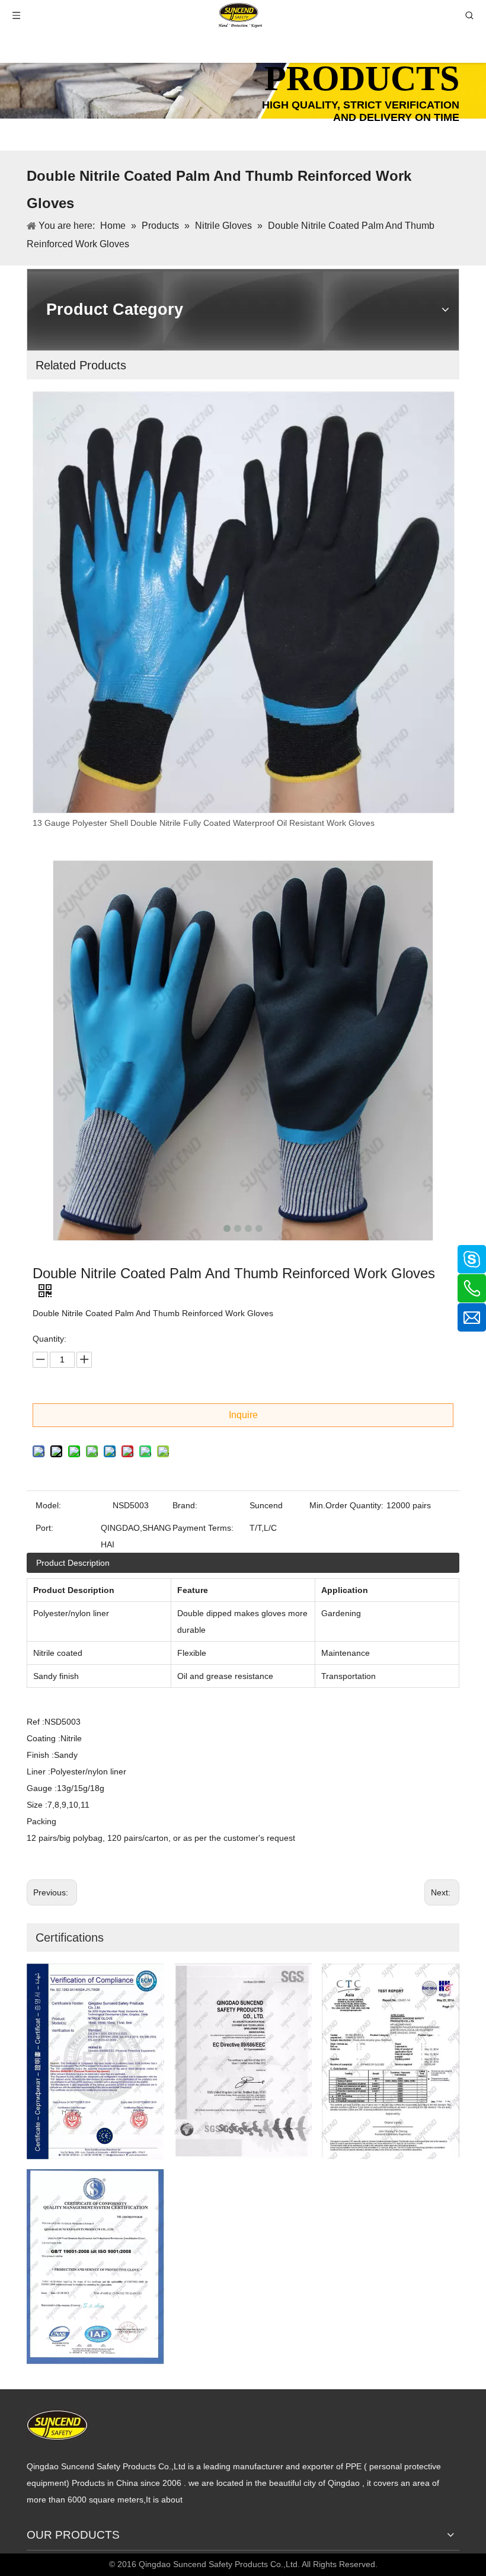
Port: (44, 1528)
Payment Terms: (203, 1528)
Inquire (243, 1415)
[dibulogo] (57, 2425)
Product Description (73, 1563)
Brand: (185, 1505)
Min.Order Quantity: (346, 1505)
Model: (48, 1505)
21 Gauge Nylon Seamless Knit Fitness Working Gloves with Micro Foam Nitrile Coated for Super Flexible (230, 823)
